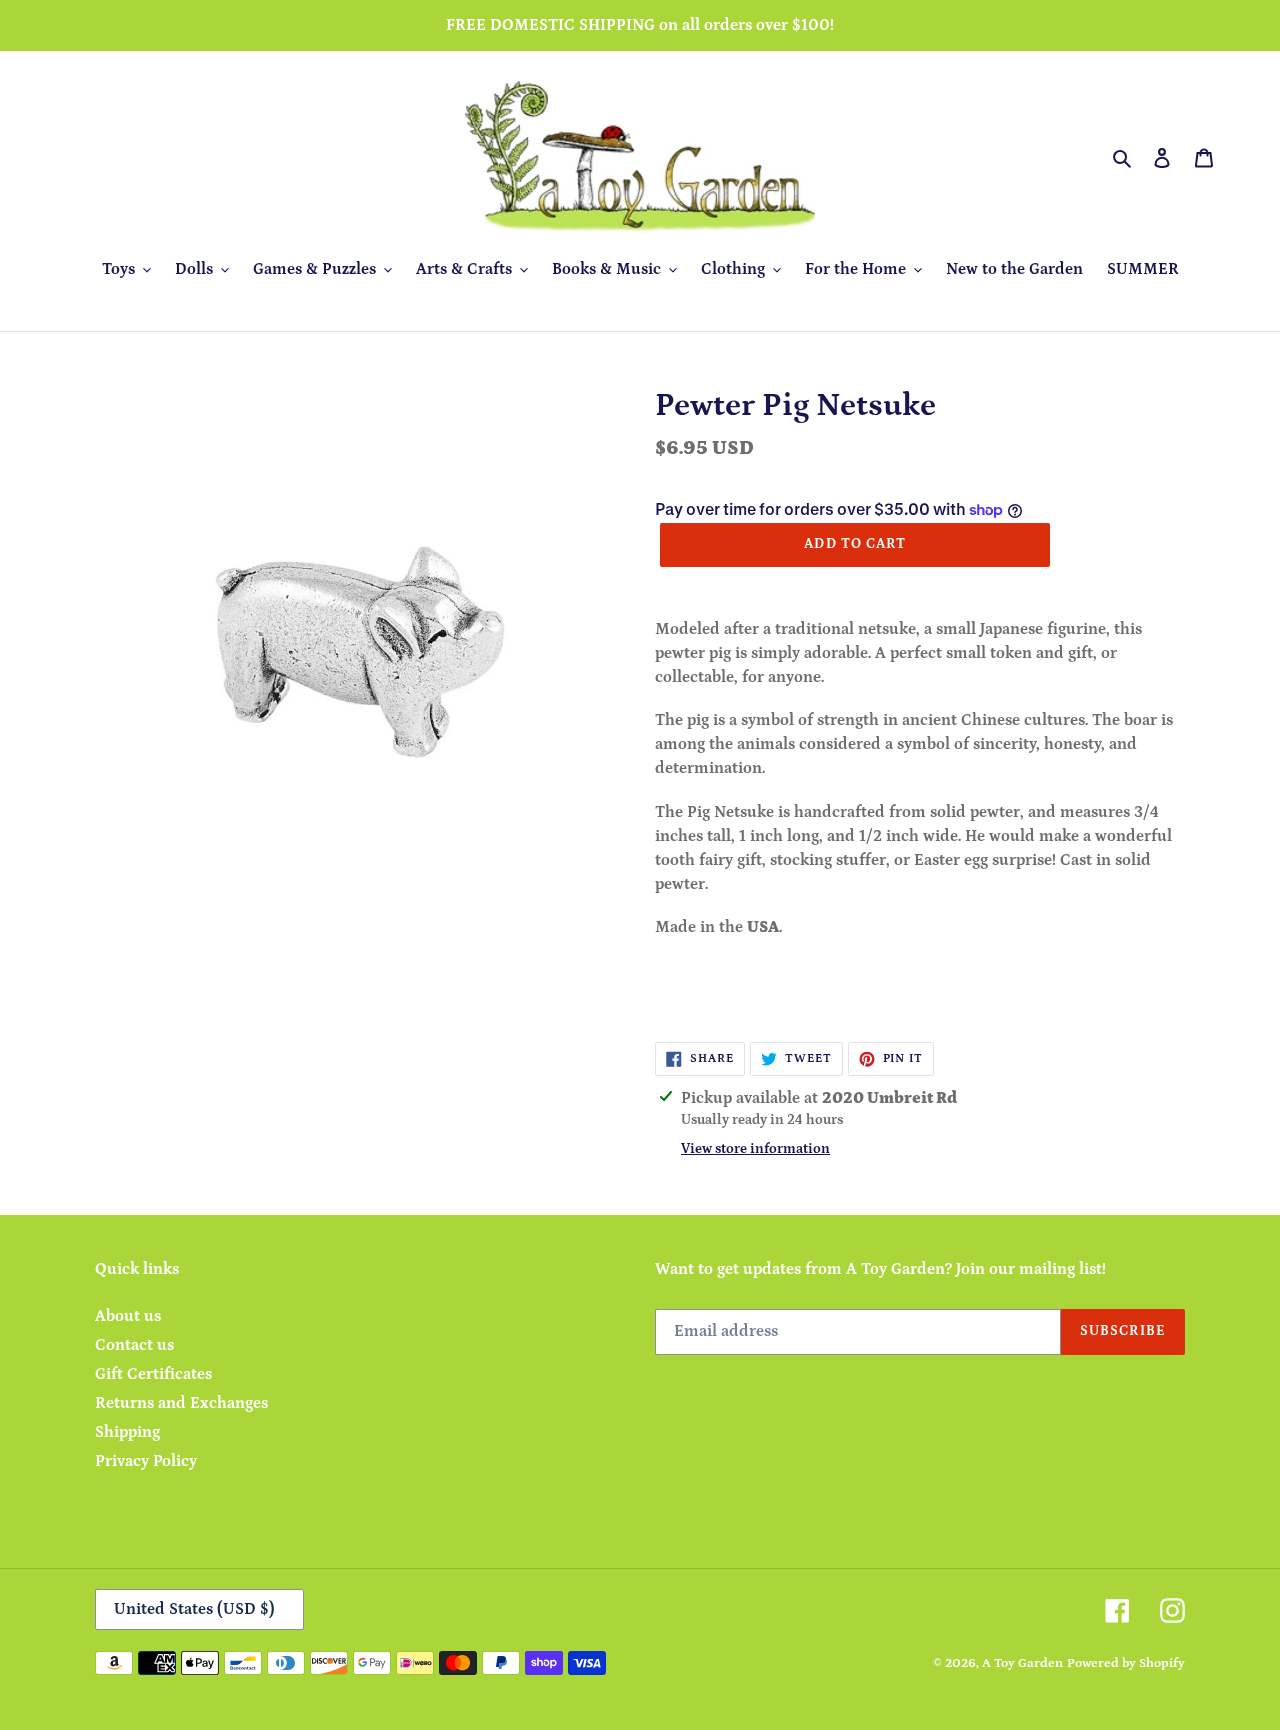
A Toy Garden (1022, 1663)
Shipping (127, 1432)
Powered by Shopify (1126, 1663)
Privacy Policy (146, 1461)
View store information (755, 1149)
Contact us (134, 1345)
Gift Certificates (153, 1374)
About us (128, 1316)
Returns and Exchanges (181, 1403)
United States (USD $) (194, 1609)
